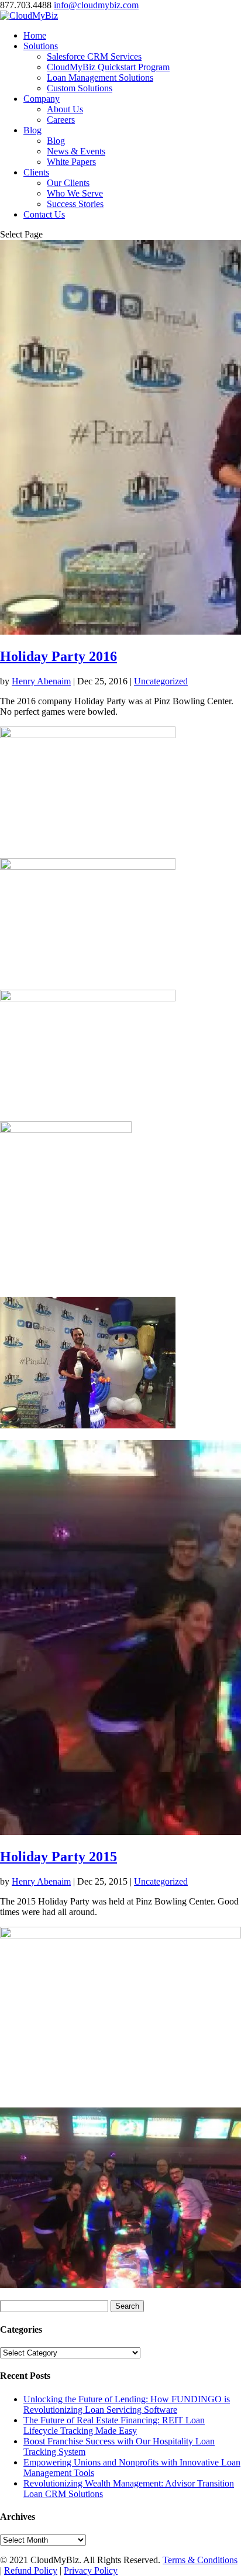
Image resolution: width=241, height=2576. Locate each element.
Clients (36, 172)
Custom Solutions (80, 88)
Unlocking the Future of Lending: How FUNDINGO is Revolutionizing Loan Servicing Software (127, 2404)
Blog (32, 130)
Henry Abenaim (41, 681)
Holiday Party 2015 (58, 1857)
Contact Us (44, 214)
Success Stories (75, 204)
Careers (61, 120)
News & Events (76, 151)
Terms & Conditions (200, 2560)
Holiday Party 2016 (58, 656)
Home (35, 35)
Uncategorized (161, 681)
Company (42, 99)
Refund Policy (31, 2570)
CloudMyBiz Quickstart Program (108, 67)
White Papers (71, 162)
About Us (65, 109)
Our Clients (68, 183)
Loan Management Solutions (100, 78)
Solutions (41, 46)
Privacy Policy (91, 2570)
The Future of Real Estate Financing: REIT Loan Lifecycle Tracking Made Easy (114, 2425)
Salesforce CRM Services (94, 56)
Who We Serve (75, 193)
